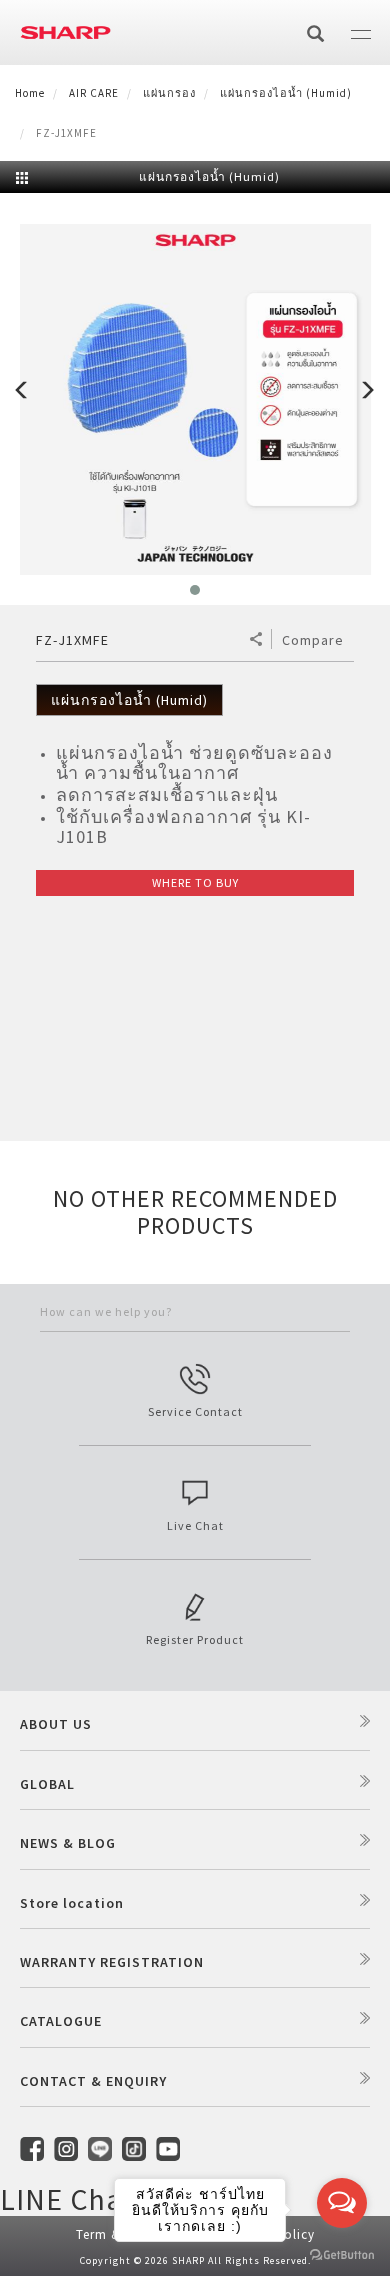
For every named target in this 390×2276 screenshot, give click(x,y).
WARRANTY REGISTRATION (112, 1962)
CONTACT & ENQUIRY (93, 2081)
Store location (72, 1903)
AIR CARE (94, 93)
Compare (313, 640)
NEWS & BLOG (68, 1843)
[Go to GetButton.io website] (342, 2255)
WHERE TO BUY (195, 882)
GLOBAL (47, 1784)
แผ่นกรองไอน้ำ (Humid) (286, 93)
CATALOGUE (61, 2021)
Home (30, 93)
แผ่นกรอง (169, 93)
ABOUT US (56, 1724)
